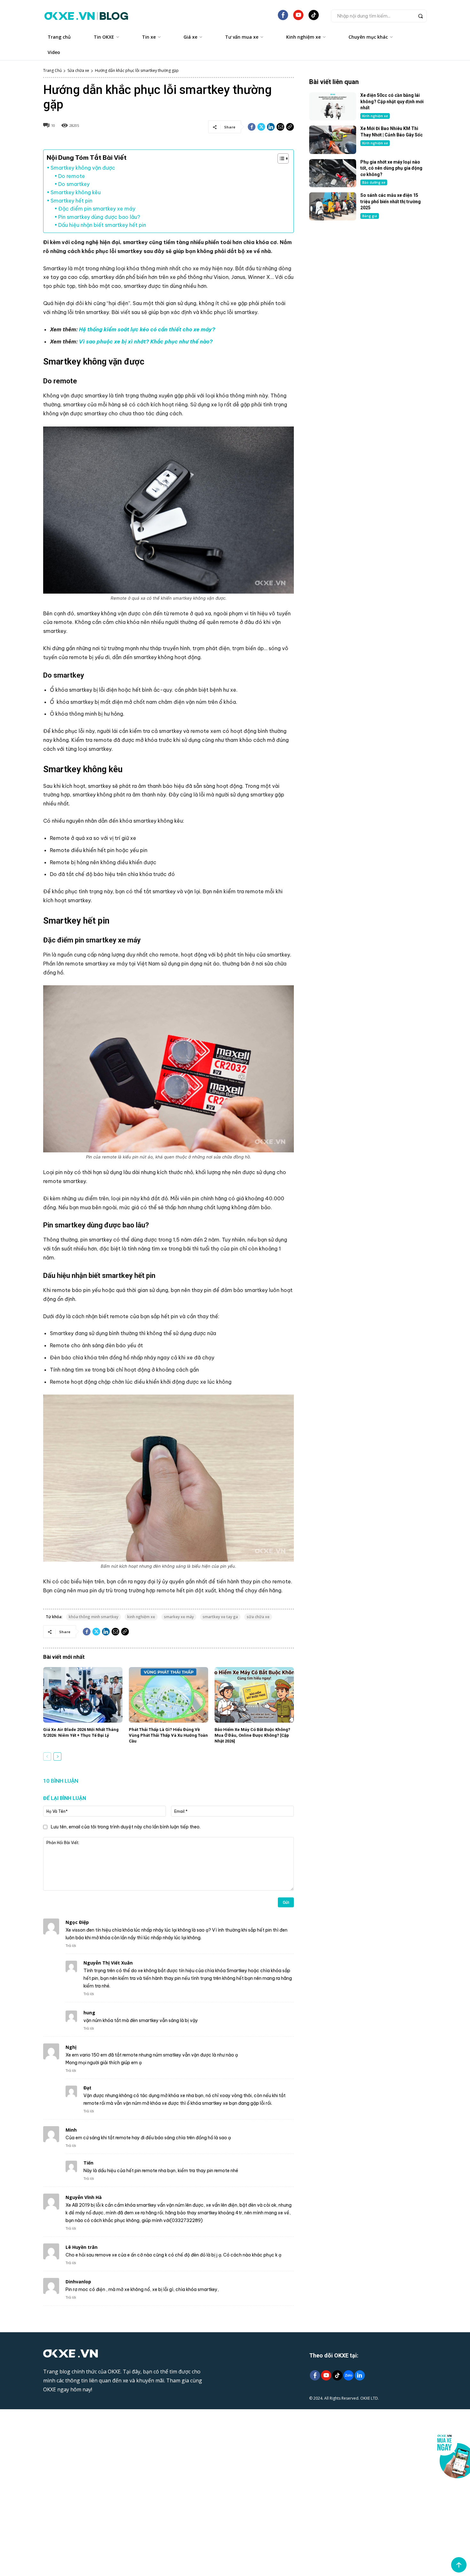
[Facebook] (252, 127)
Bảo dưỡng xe (374, 182)
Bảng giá (370, 216)
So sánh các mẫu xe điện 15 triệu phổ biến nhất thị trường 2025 (391, 201)
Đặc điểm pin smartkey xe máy (97, 209)
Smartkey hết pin (71, 201)
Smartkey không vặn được (83, 168)
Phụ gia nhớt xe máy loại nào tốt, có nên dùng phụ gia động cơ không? (391, 168)
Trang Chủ (52, 70)
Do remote (72, 176)
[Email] (280, 127)
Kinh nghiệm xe (375, 116)
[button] (379, 16)
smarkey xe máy (179, 1617)
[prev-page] (47, 1757)
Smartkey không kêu (76, 192)
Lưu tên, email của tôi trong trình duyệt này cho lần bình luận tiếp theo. (126, 1827)
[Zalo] (348, 2376)
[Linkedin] (271, 127)
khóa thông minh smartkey (94, 1617)
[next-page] (57, 1757)
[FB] (283, 18)
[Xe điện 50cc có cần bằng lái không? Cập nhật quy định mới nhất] (333, 106)
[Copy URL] (290, 127)
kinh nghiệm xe (141, 1617)
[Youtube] (326, 2376)
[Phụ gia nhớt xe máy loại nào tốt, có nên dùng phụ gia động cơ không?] (333, 173)
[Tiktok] (337, 2376)
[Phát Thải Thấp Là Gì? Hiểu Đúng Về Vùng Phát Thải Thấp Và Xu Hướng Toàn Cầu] (168, 1695)
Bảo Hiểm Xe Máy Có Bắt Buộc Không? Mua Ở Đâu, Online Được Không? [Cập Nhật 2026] (252, 1735)
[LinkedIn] (360, 2376)
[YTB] (298, 18)
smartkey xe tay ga (220, 1617)
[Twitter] (261, 127)
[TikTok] (314, 18)
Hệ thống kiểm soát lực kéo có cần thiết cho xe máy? (147, 329)
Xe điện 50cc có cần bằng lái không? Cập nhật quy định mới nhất (392, 101)
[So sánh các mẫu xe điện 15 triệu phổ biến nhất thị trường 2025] (333, 206)
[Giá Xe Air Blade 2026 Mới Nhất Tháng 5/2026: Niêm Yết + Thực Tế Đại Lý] (83, 1695)
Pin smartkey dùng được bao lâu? (99, 217)
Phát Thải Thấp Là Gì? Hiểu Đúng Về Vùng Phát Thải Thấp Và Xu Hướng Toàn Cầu (168, 1735)
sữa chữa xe (258, 1617)
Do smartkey (74, 184)
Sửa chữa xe (78, 70)
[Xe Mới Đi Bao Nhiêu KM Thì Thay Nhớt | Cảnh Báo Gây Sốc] (333, 140)
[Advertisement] (368, 278)
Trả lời (71, 1946)
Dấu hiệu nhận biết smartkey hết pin (102, 225)
